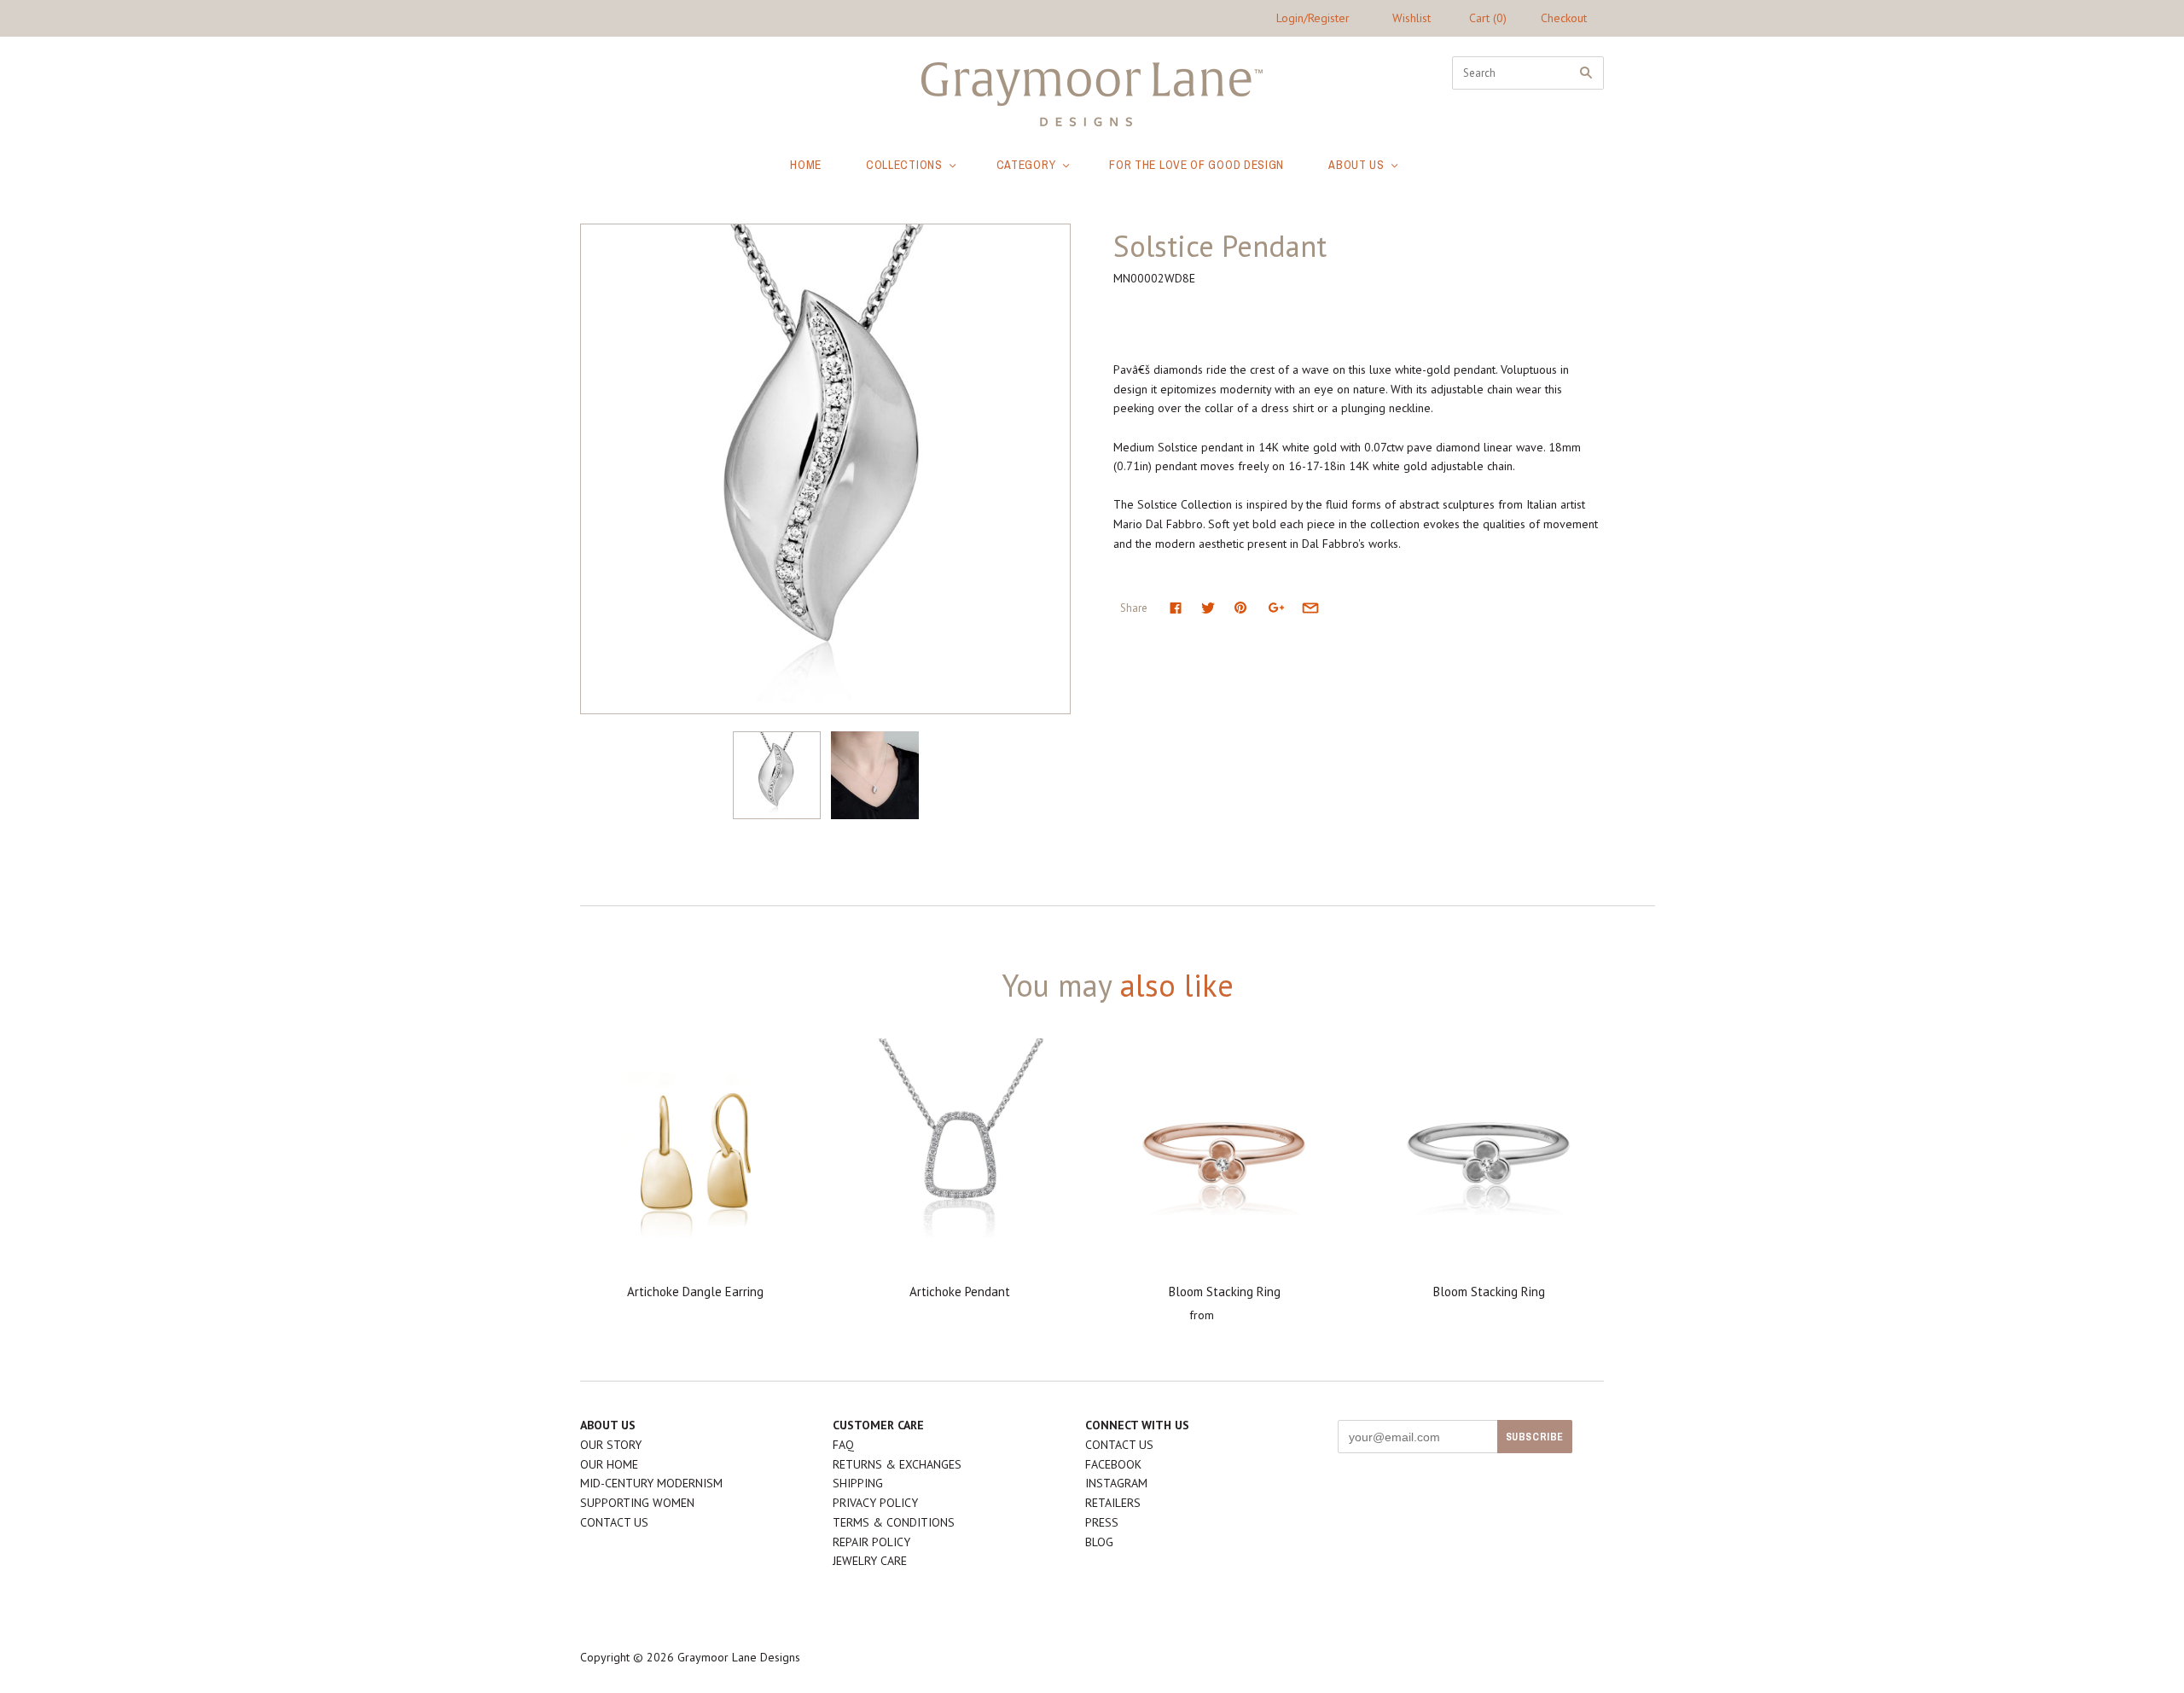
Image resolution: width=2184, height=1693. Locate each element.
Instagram (1116, 1483)
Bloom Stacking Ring (1225, 1292)
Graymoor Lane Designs (739, 1657)
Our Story (611, 1445)
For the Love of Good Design (1197, 165)
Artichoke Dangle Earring (695, 1292)
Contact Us (614, 1522)
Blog (1099, 1542)
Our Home (609, 1464)
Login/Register (1313, 18)
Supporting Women (637, 1503)
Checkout (1564, 18)
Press (1102, 1522)
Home (806, 165)
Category (1026, 165)
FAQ (843, 1445)
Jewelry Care (870, 1561)
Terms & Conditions (894, 1522)
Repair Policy (871, 1542)
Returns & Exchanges (897, 1464)
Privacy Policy (875, 1503)
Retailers (1113, 1503)
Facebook (1113, 1464)
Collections (904, 165)
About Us (1356, 165)
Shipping (858, 1483)
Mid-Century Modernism (651, 1483)
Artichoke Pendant (960, 1292)
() (1488, 18)
